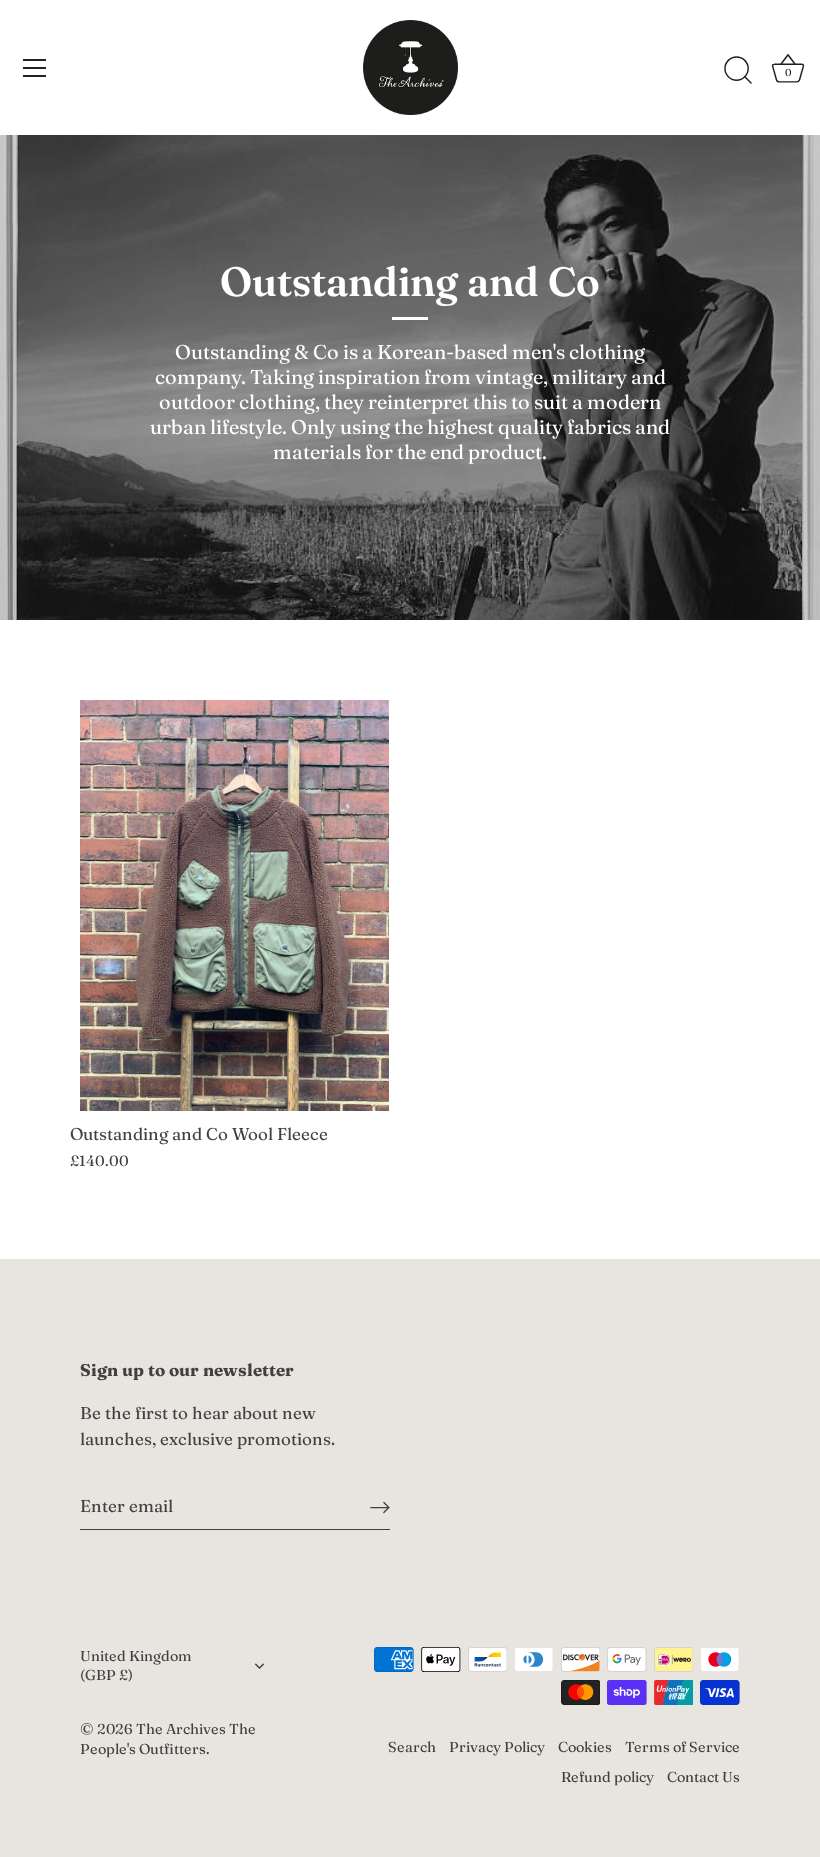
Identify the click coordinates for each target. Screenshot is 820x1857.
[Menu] (35, 68)
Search (412, 1747)
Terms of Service (682, 1747)
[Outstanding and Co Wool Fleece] (234, 905)
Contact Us (703, 1777)
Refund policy (607, 1777)
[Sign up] (380, 1505)
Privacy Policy (497, 1747)
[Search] (738, 71)
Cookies (585, 1747)
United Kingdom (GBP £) (136, 1665)
